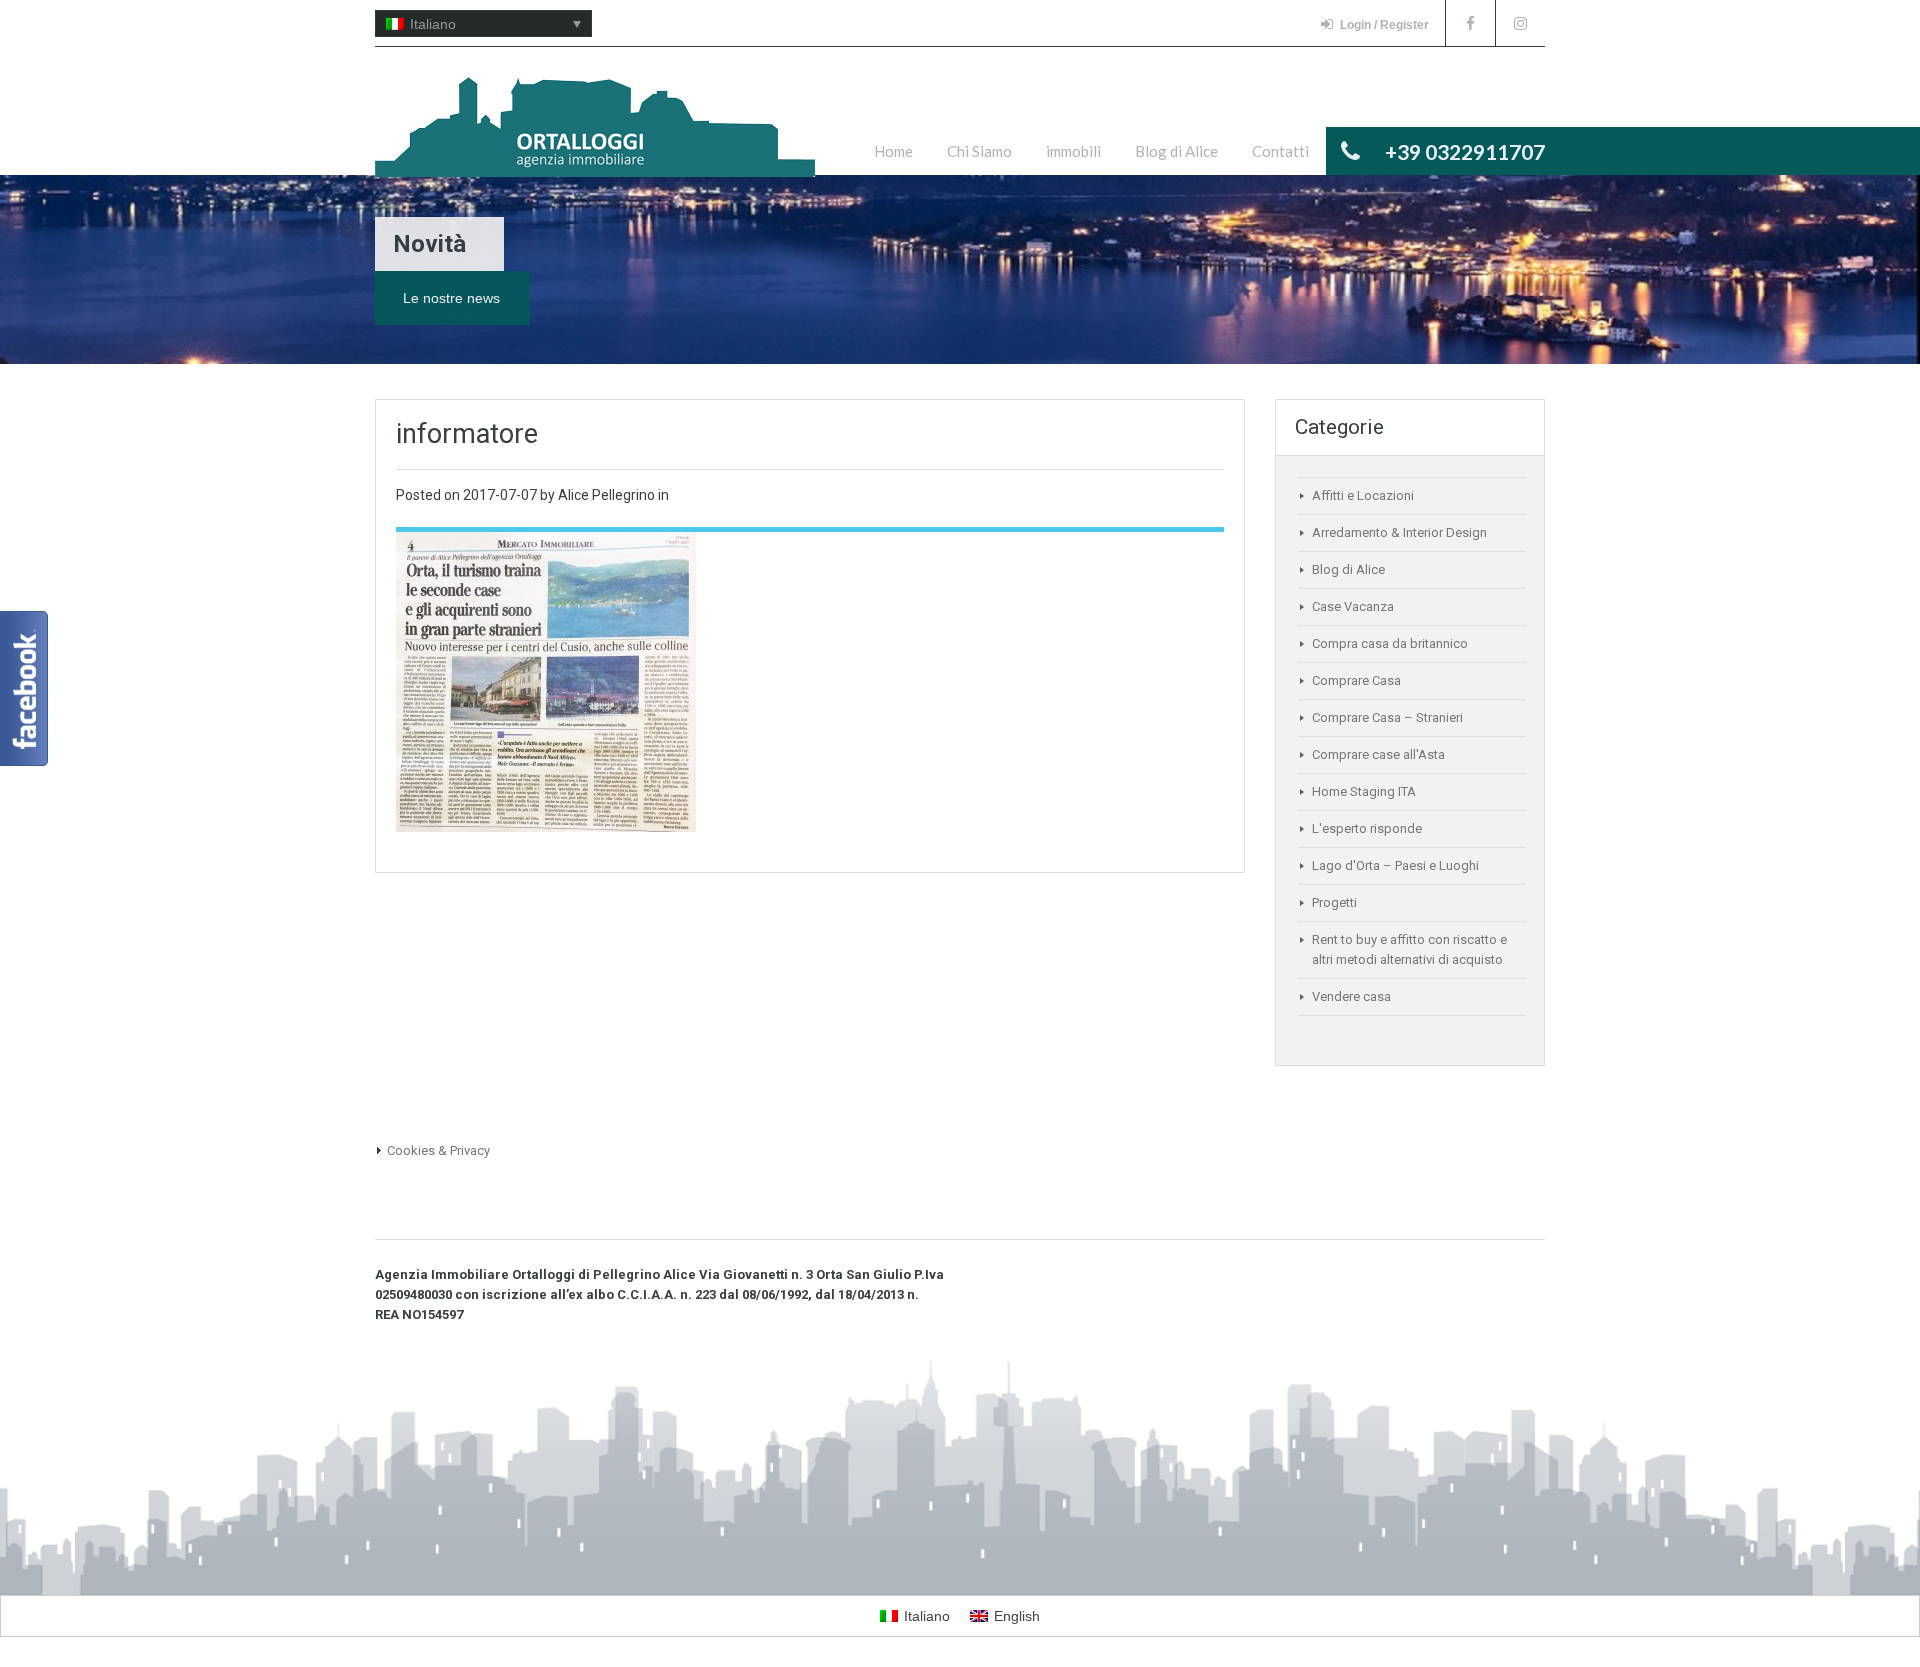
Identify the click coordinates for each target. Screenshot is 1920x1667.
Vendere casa (1351, 996)
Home (893, 151)
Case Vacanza (1353, 606)
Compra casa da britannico (1390, 643)
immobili (1073, 151)
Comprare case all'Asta (1378, 754)
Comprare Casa (1356, 680)
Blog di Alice (1176, 151)
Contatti (1280, 151)
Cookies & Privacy (438, 1150)
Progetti (1334, 902)
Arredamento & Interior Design (1399, 532)
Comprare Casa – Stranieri (1387, 717)
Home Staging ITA (1364, 791)
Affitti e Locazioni (1363, 495)
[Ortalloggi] (595, 137)
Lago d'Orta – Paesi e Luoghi (1395, 865)
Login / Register (1384, 25)
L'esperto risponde (1367, 828)
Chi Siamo (979, 151)
